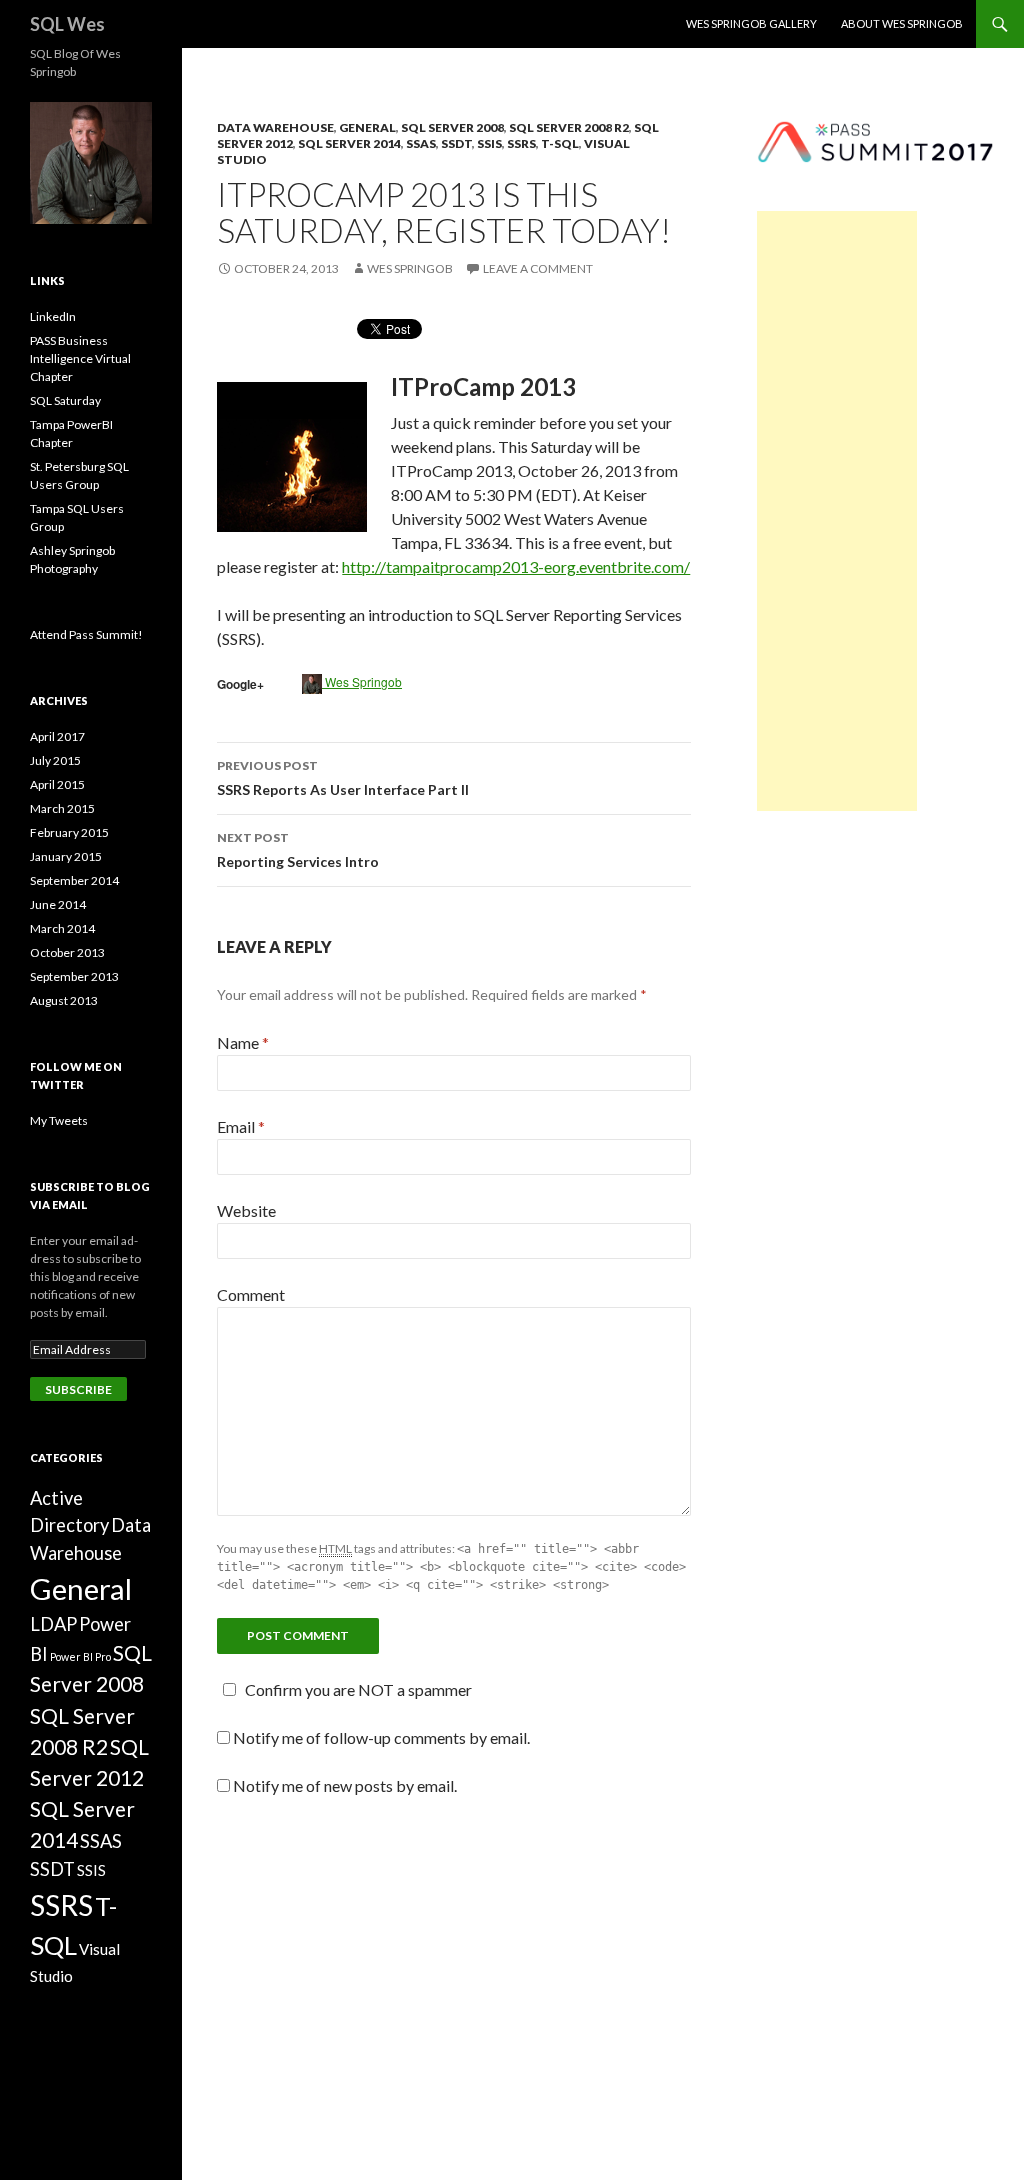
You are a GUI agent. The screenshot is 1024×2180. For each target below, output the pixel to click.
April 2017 (57, 736)
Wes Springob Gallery (751, 23)
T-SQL (560, 143)
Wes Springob (410, 268)
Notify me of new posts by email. (345, 1785)
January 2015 (66, 856)
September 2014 (74, 880)
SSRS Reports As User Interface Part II (343, 778)
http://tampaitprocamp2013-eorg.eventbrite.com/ (516, 566)
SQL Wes (67, 24)
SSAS (421, 143)
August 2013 (64, 1000)
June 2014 (58, 904)
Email (241, 1126)
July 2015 (55, 760)
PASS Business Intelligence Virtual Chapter (80, 358)
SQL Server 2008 (452, 127)
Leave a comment (538, 268)
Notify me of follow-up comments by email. (381, 1737)
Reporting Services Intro (298, 850)
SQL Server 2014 (349, 143)
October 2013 (67, 952)
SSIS (489, 143)
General (367, 127)
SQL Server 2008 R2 (569, 127)
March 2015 (62, 808)
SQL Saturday (65, 400)
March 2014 (62, 928)
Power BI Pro (80, 1656)
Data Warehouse (275, 127)
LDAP (53, 1624)
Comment (251, 1294)
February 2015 (69, 832)
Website (246, 1210)
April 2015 (57, 784)
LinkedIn (53, 316)
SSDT (456, 143)
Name (243, 1042)
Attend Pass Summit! (86, 634)
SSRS (521, 143)
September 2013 (74, 976)
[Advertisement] (837, 511)
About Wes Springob (902, 23)
